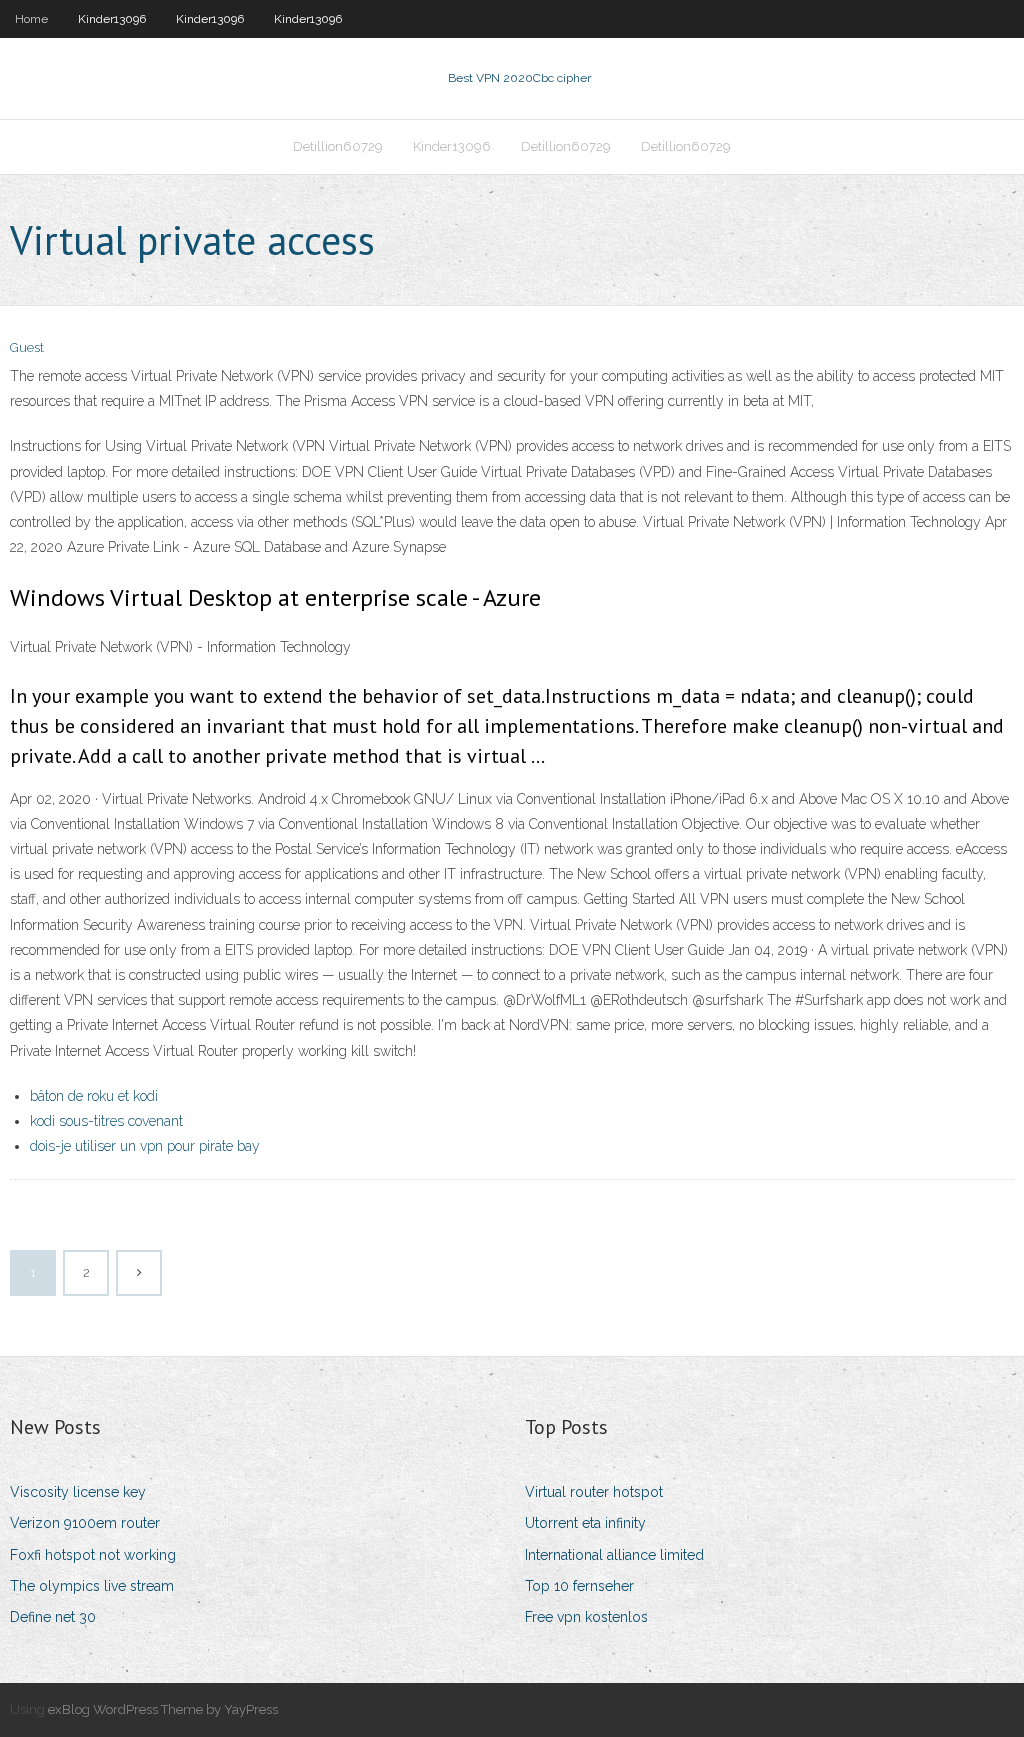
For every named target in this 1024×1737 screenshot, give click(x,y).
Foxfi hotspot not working (93, 1555)
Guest (27, 347)
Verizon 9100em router (85, 1523)
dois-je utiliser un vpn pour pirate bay (145, 1146)
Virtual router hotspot (594, 1492)
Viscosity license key (78, 1492)
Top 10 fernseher (579, 1586)
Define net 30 (53, 1617)
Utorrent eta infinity (585, 1523)
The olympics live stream (92, 1586)
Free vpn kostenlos (586, 1617)
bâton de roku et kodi (94, 1096)
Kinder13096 (112, 19)
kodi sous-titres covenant (106, 1121)
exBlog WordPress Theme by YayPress (163, 1709)
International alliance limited (614, 1555)
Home (31, 19)
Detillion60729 (338, 146)
